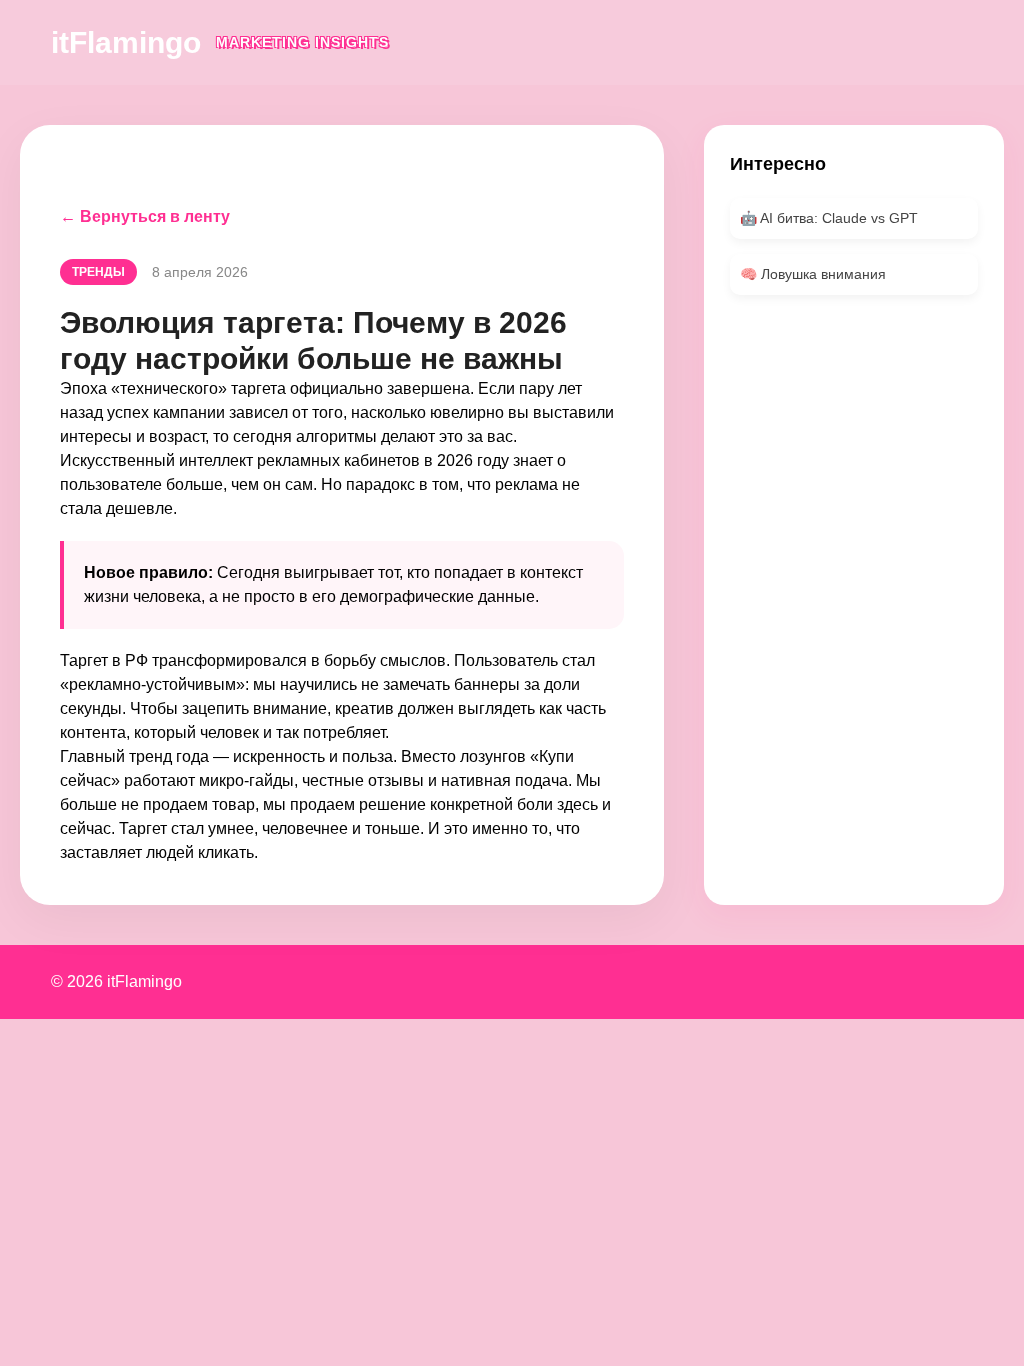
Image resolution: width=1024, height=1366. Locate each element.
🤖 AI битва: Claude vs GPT (829, 218)
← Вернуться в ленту (145, 216)
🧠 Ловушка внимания (813, 274)
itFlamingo (126, 42)
